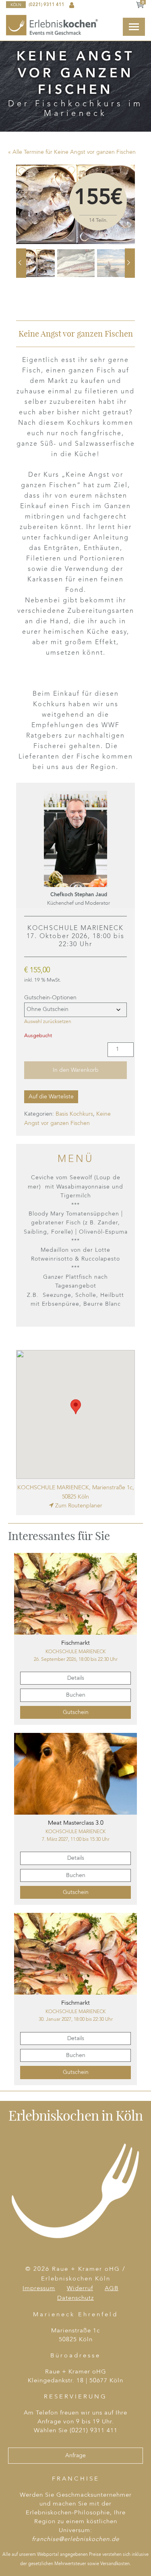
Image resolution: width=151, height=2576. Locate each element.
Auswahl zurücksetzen (48, 1022)
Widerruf (80, 2289)
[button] (76, 1407)
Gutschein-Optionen (50, 998)
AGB (112, 2289)
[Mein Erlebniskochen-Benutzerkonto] (72, 5)
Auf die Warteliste (51, 1097)
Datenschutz (75, 2298)
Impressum (39, 2289)
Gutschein (76, 1712)
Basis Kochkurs (74, 1114)
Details (76, 1678)
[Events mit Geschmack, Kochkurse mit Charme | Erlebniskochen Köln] (53, 25)
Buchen (76, 1695)
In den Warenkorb (76, 1070)
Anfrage (75, 2456)
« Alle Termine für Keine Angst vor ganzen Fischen (72, 152)
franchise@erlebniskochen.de (75, 2540)
